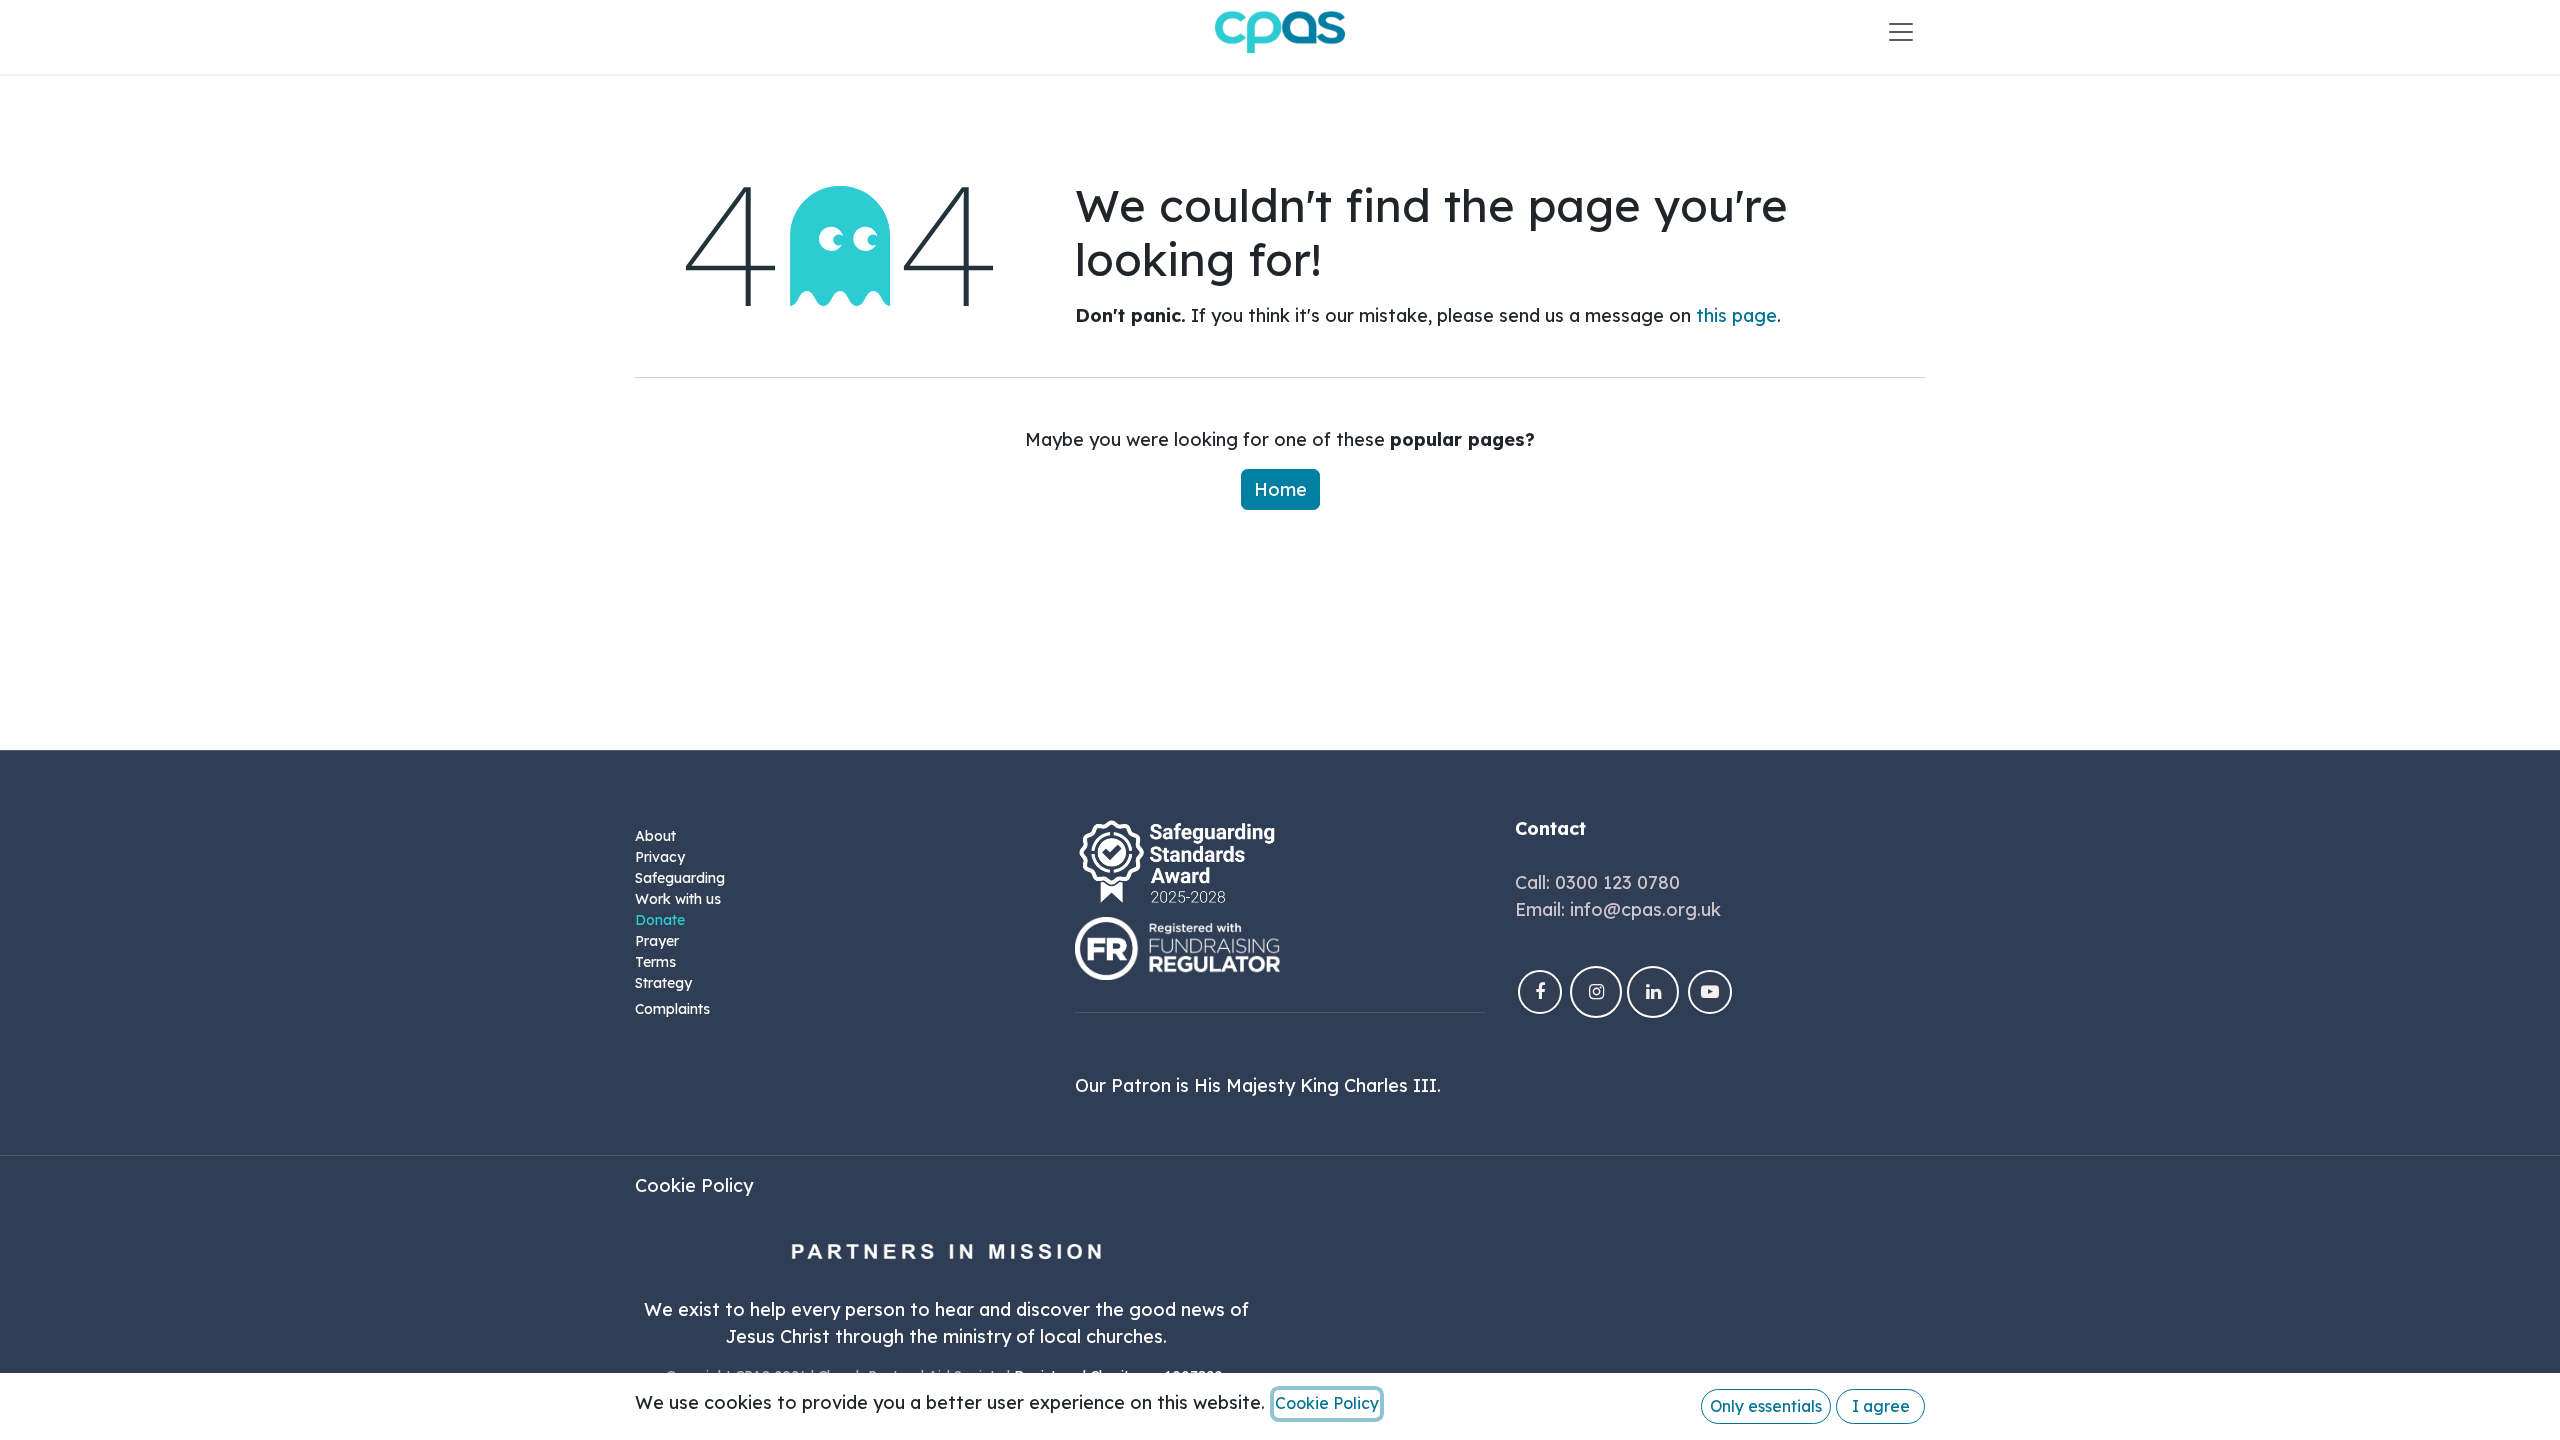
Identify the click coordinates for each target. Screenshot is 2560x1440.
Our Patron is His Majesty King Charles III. (1258, 1085)
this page (1736, 315)
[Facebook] (1540, 992)
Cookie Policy (694, 1185)
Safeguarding (680, 878)
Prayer (657, 941)
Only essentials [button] (1766, 1406)
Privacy (660, 857)
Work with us (678, 899)
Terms (655, 962)
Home (1280, 489)
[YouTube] (1710, 992)
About (655, 836)
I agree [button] (1881, 1406)
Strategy (663, 983)
